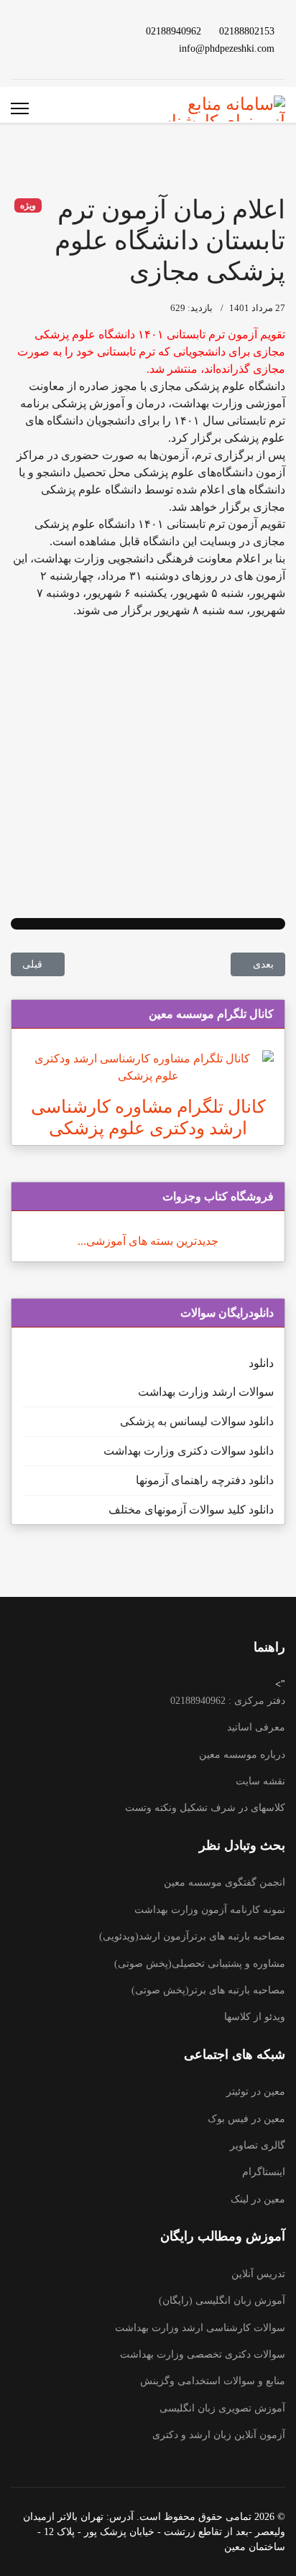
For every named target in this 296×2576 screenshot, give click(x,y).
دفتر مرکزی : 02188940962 (228, 1701)
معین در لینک (258, 2199)
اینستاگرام (264, 2172)
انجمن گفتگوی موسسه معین (225, 1882)
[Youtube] (83, 31)
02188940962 (174, 31)
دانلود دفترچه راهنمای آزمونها (205, 1480)
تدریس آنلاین (258, 2274)
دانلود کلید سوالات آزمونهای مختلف (191, 1510)
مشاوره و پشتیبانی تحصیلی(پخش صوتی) (200, 1964)
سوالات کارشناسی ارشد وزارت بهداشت (200, 2328)
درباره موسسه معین (242, 1755)
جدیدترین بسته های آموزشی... (148, 1241)
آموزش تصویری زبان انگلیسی (222, 2408)
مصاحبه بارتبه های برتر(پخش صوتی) (208, 1990)
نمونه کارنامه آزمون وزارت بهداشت (210, 1910)
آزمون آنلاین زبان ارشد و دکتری (219, 2435)
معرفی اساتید (256, 1727)
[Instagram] (37, 31)
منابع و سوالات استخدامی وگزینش (213, 2381)
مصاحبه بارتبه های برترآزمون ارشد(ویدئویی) (192, 1936)
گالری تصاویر (258, 2145)
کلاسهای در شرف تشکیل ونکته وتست (205, 1808)
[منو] (20, 108)
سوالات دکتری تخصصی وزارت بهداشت (203, 2354)
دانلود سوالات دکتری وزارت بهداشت (189, 1451)
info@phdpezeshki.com (227, 48)
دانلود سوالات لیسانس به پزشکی (197, 1421)
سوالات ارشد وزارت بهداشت (206, 1392)
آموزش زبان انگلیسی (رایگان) (222, 2301)
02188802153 (247, 31)
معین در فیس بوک (246, 2119)
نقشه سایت (260, 1781)
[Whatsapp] (83, 48)
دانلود (261, 1363)
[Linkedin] (60, 31)
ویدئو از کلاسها (255, 2017)
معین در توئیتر (256, 2091)
